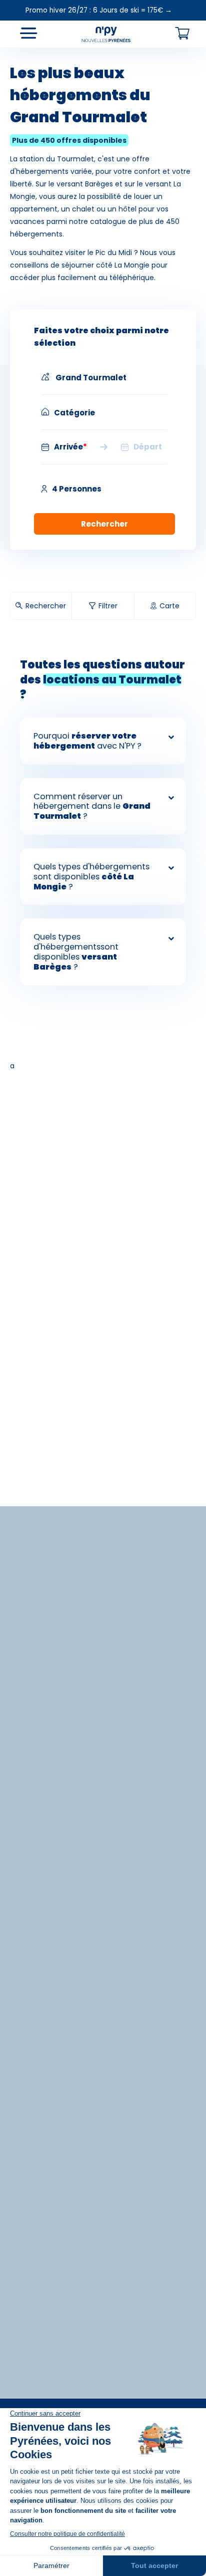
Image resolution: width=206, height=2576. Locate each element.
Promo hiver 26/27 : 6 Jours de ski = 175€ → (99, 10)
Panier (182, 33)
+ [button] (14, 48)
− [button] (14, 63)
